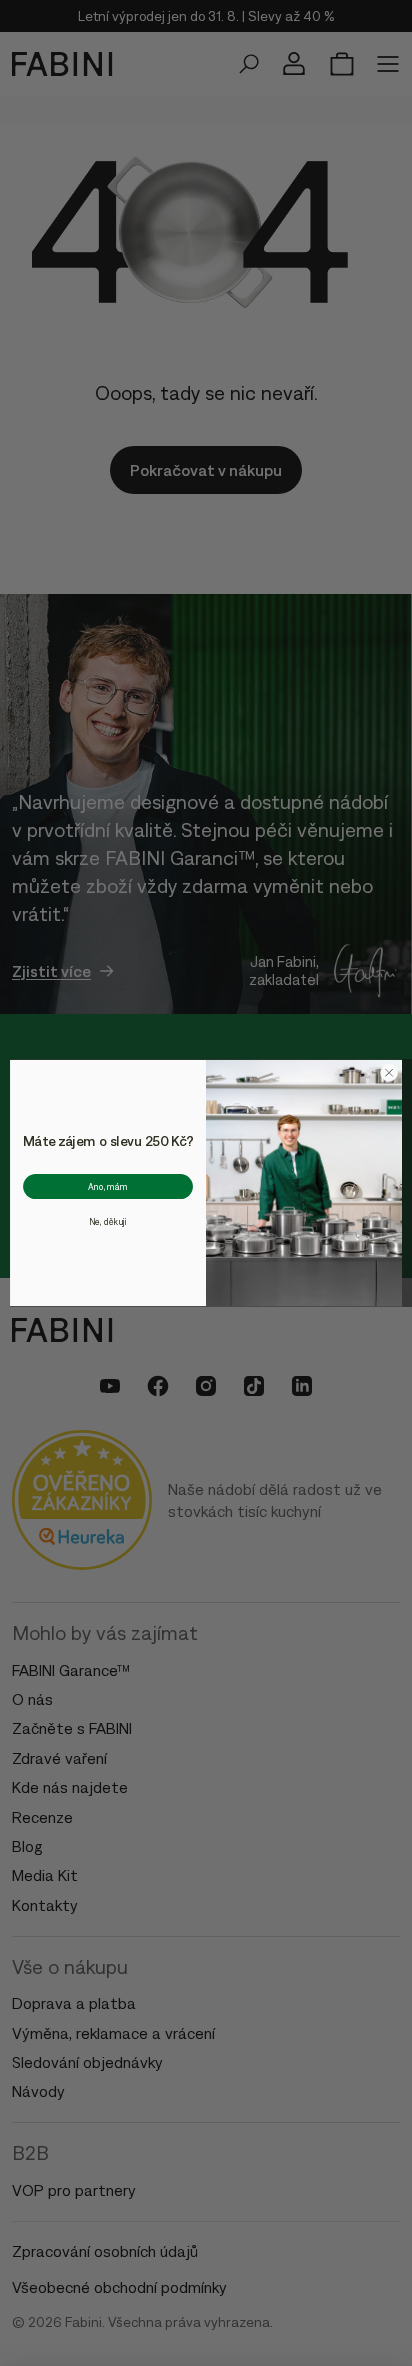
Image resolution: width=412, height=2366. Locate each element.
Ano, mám (108, 1186)
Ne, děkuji (108, 1221)
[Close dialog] (389, 1073)
